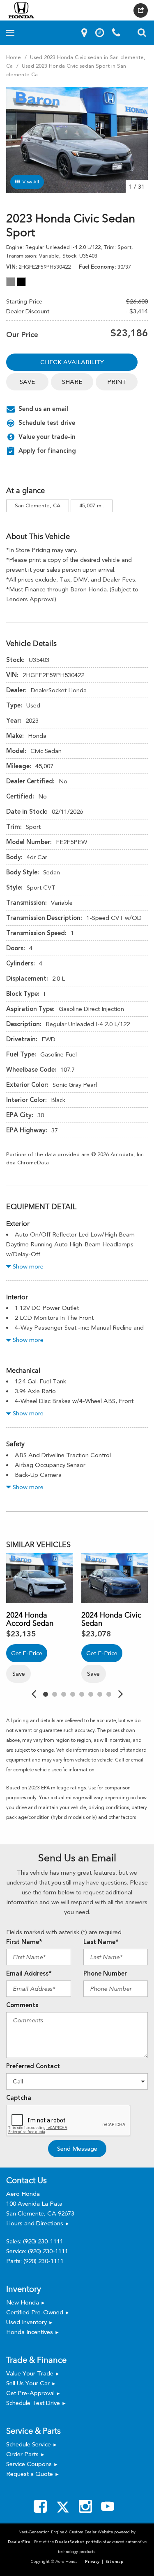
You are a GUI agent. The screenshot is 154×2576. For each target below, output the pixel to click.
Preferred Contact (33, 2066)
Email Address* (29, 1974)
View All (31, 182)
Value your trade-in (47, 437)
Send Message (77, 2149)
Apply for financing (47, 451)
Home (14, 57)
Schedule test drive (47, 423)
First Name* (24, 1942)
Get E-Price (27, 1653)
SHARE (72, 382)
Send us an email (43, 409)
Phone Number (105, 1974)
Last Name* (101, 1942)
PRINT (117, 382)
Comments (22, 2005)
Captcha (19, 2098)
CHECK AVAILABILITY (72, 362)
